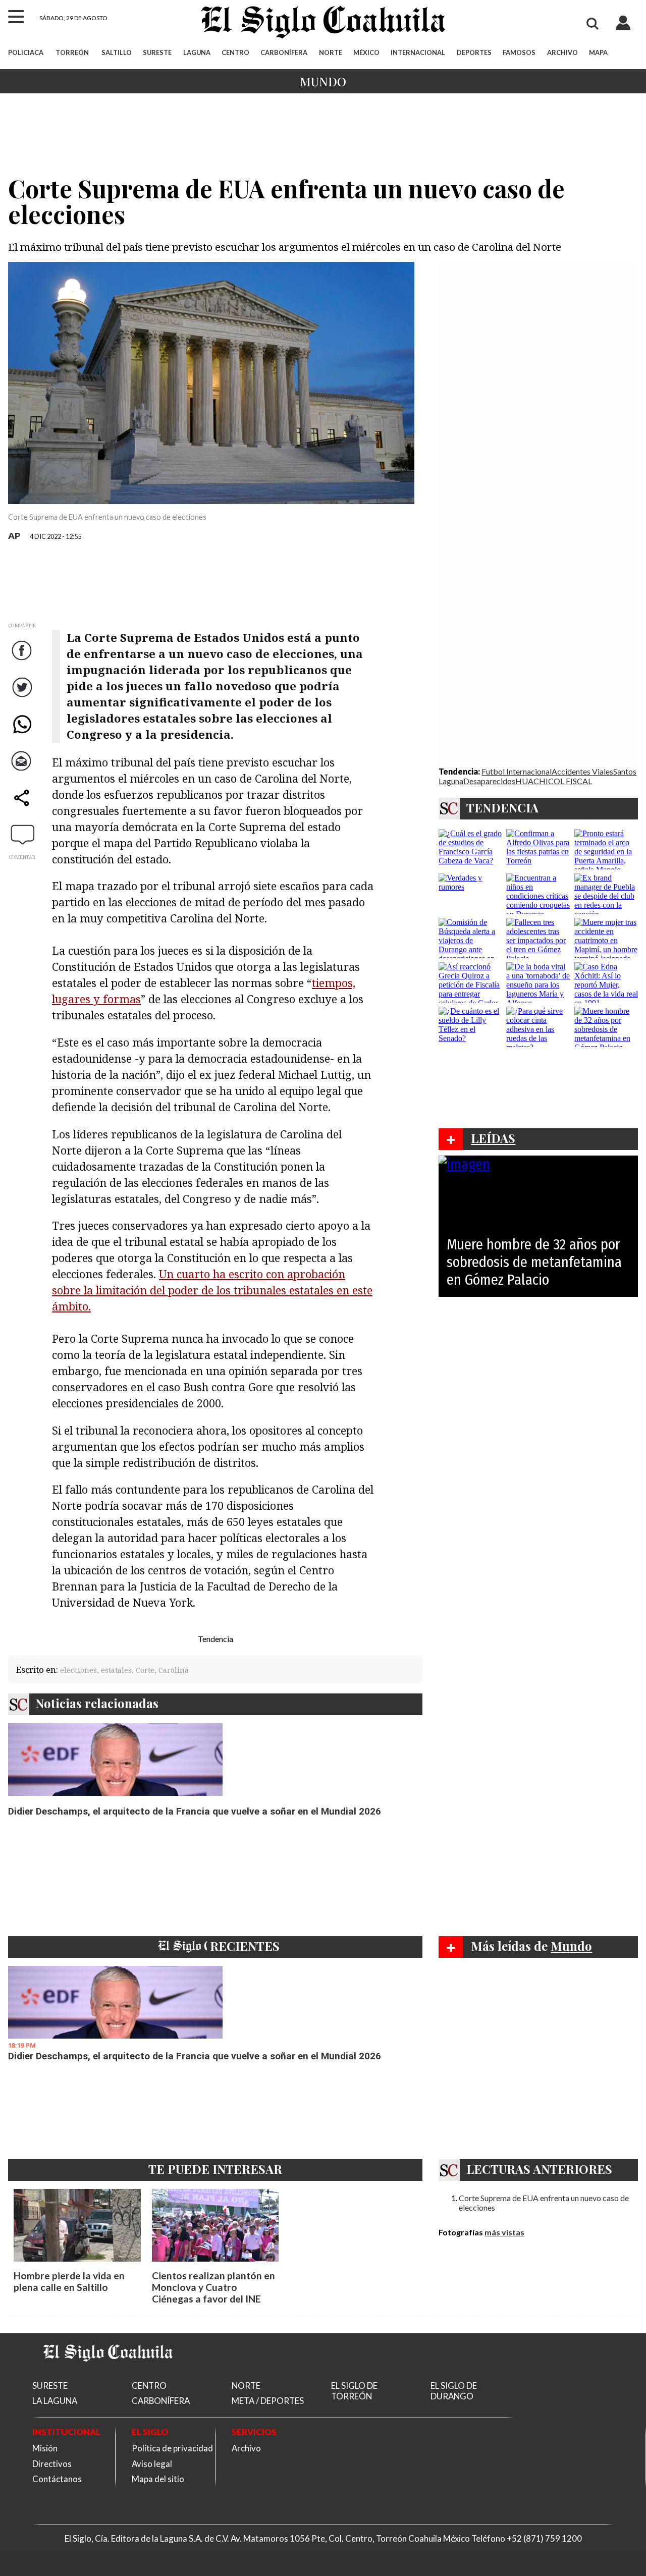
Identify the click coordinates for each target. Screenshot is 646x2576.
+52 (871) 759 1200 (544, 2538)
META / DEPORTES (268, 2401)
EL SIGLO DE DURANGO (454, 2391)
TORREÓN (72, 52)
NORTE (331, 52)
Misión (45, 2448)
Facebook (23, 660)
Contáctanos (57, 2479)
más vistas (504, 2232)
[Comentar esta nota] (23, 834)
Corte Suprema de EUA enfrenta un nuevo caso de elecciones (544, 2203)
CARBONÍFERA (284, 52)
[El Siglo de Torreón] (108, 2374)
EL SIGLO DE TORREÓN (354, 2391)
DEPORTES (474, 52)
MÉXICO (366, 52)
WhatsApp (23, 734)
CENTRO (235, 52)
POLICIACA (26, 52)
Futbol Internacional (517, 771)
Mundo (323, 81)
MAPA (598, 52)
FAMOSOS (519, 52)
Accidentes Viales (582, 771)
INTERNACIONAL (418, 52)
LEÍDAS (493, 1138)
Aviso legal (152, 2464)
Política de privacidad (172, 2448)
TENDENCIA (502, 807)
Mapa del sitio (158, 2479)
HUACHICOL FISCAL (554, 781)
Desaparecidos (489, 781)
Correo (23, 771)
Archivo (246, 2448)
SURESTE (157, 52)
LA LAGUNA (55, 2401)
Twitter (23, 697)
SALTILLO (117, 52)
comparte (23, 808)
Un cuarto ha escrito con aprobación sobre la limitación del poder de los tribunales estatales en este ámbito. (212, 1290)
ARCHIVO (562, 52)
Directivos (52, 2464)
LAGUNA (197, 52)
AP (14, 536)
